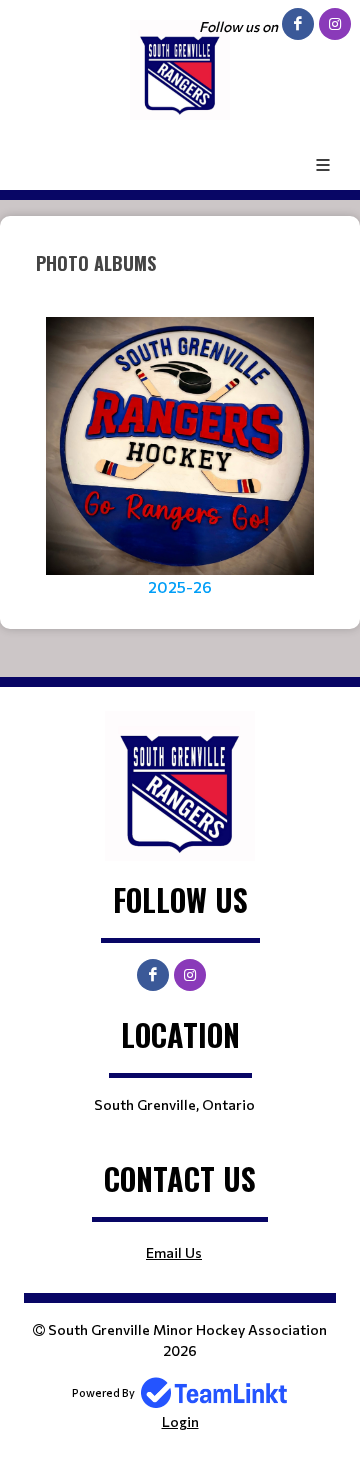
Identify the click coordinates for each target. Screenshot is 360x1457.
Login (180, 1421)
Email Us (174, 1252)
